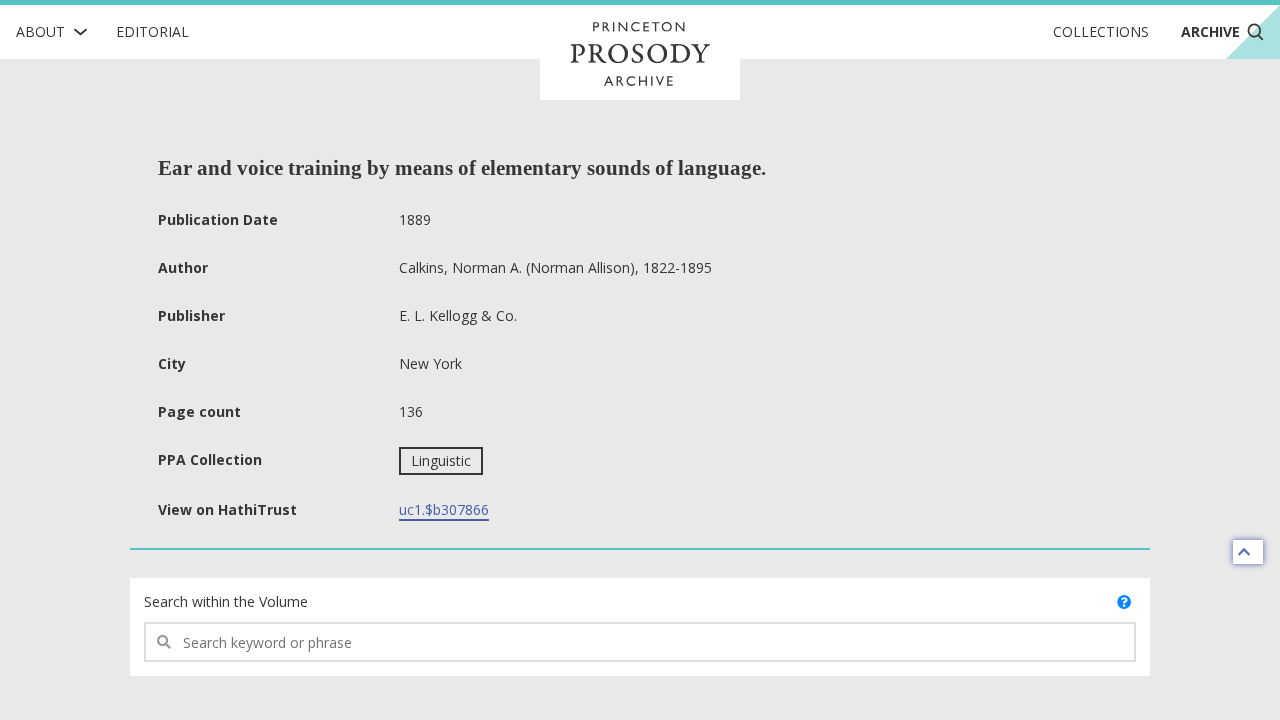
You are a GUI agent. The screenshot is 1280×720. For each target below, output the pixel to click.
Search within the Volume (226, 601)
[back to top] (1248, 552)
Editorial (152, 31)
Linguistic (441, 460)
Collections (1101, 31)
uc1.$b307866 (444, 509)
